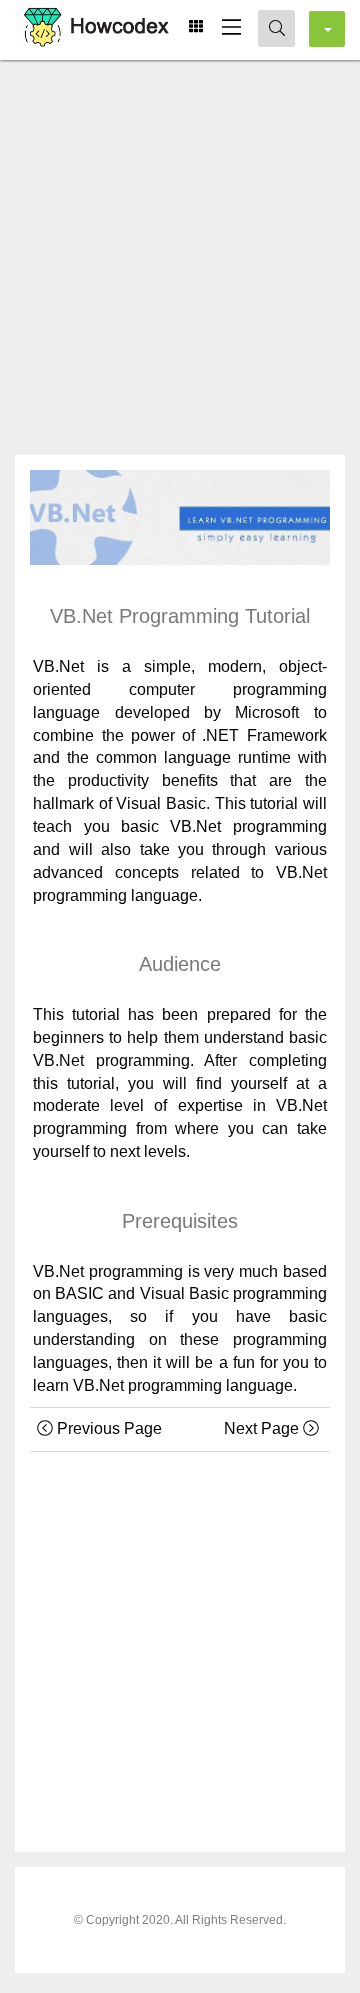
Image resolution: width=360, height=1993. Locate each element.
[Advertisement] (180, 250)
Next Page (263, 1428)
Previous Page (107, 1428)
